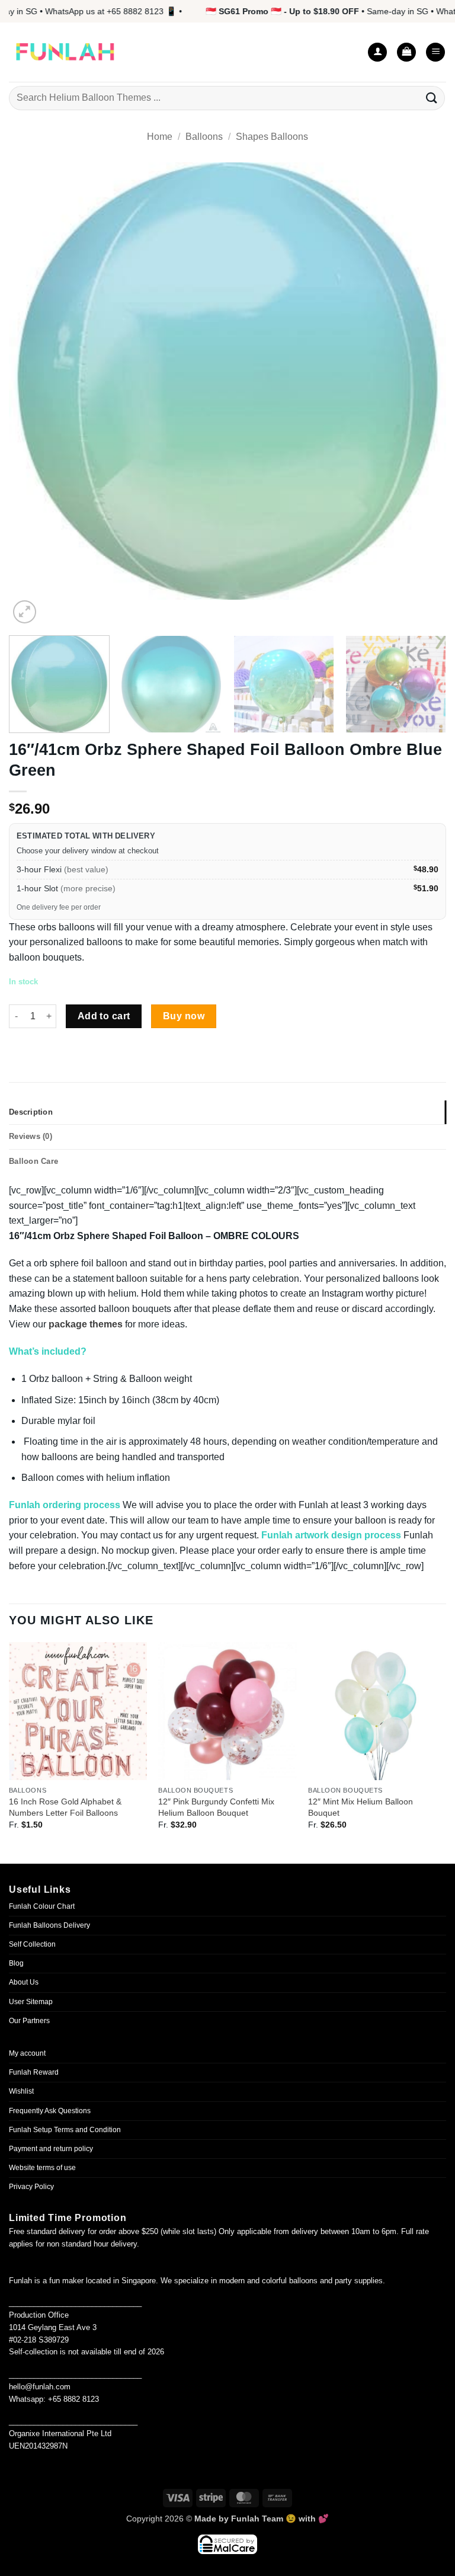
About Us (24, 1982)
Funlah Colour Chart (42, 1906)
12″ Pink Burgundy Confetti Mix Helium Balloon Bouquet (216, 1807)
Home (160, 137)
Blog (16, 1963)
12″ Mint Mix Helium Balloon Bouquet (361, 1807)
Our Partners (29, 2021)
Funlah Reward (34, 2072)
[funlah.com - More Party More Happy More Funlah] (65, 52)
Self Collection (32, 1944)
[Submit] (432, 98)
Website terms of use (42, 2168)
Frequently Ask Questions (50, 2111)
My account (27, 2053)
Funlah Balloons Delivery (49, 1925)
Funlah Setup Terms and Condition (65, 2130)
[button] (406, 52)
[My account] (377, 52)
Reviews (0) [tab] (31, 1136)
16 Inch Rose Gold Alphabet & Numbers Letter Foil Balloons (65, 1807)
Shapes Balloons (272, 137)
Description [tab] (31, 1112)
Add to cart (104, 1016)
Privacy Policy (31, 2187)
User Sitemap (31, 2002)
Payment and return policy (51, 2149)
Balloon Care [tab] (33, 1161)
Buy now (184, 1016)
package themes (86, 1324)
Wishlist (21, 2091)
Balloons (204, 137)
